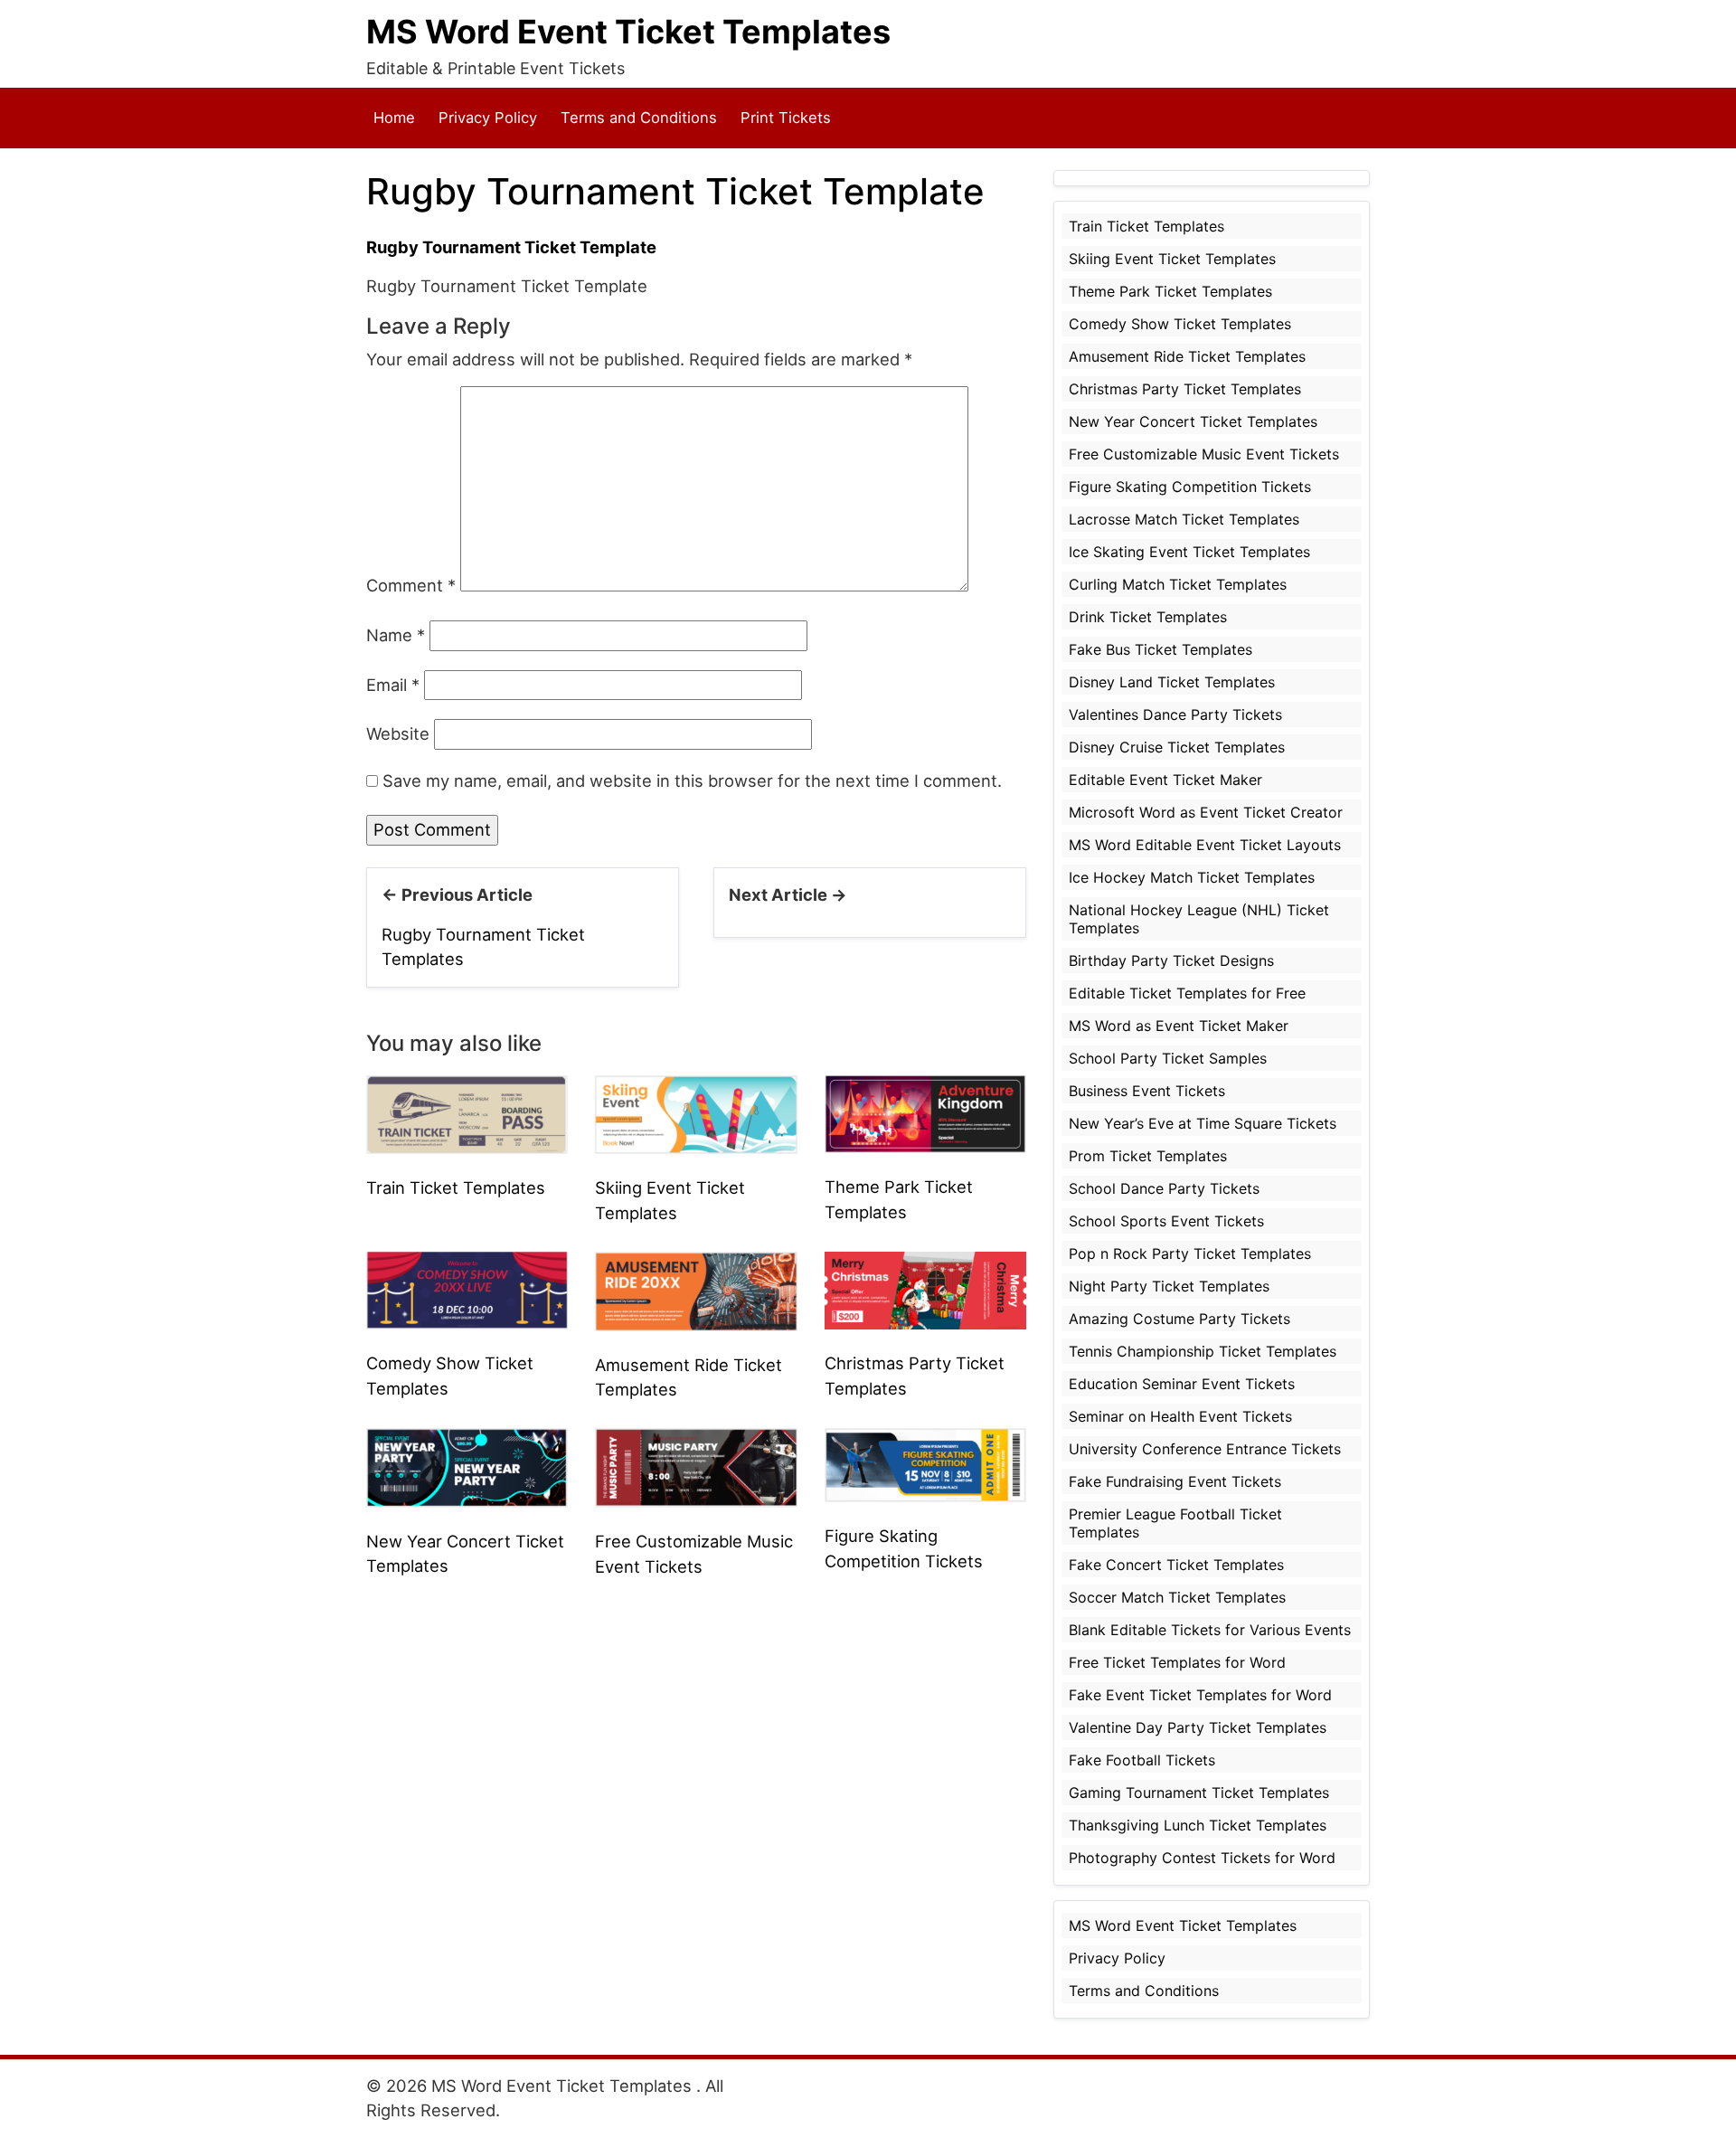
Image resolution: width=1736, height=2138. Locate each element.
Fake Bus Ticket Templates (1160, 649)
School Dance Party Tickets (1164, 1188)
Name (396, 635)
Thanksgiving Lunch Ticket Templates (1198, 1825)
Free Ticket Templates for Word (1177, 1662)
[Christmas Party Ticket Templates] (925, 1289)
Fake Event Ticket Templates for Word (1200, 1695)
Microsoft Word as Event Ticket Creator (1206, 812)
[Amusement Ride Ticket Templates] (696, 1290)
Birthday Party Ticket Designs (1171, 960)
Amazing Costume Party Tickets (1179, 1319)
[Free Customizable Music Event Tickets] (696, 1466)
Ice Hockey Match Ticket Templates (1192, 877)
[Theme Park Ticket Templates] (925, 1112)
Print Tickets (786, 118)
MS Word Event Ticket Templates (628, 32)
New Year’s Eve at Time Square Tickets (1203, 1123)
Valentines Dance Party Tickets (1175, 714)
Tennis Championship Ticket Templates (1203, 1351)
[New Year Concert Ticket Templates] (467, 1466)
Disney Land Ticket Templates (1172, 682)
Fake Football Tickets (1142, 1760)
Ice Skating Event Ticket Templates (1189, 552)
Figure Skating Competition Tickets (1190, 487)
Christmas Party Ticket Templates (1185, 389)
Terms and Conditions (639, 118)
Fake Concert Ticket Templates (1176, 1565)
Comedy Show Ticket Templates (1180, 324)
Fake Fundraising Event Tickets (1175, 1481)
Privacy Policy (488, 118)
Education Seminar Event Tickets (1182, 1384)
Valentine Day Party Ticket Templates (1198, 1727)
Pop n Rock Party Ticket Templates (1190, 1253)
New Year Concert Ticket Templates (1193, 421)
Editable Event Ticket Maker (1165, 780)
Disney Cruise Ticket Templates (1177, 747)
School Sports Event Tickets (1166, 1221)
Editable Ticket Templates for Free (1187, 993)
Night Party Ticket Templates (1169, 1286)
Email (393, 685)
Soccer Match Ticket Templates (1177, 1597)
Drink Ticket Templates (1148, 617)
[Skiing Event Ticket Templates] (696, 1113)
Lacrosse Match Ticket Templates (1184, 519)
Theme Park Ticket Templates (1170, 291)
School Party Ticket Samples (1168, 1058)
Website (398, 733)
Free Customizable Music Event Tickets (1204, 454)
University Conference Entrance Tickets (1205, 1449)
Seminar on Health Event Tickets (1180, 1416)
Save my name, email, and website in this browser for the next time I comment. (692, 780)
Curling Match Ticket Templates (1178, 584)
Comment (411, 585)
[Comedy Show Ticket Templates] (467, 1289)
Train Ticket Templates (456, 1187)
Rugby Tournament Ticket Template (511, 247)
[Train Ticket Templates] (467, 1112)
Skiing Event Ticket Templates (1172, 259)
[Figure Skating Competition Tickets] (925, 1463)
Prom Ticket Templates (1148, 1156)
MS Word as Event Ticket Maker (1179, 1026)
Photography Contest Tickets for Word (1202, 1858)
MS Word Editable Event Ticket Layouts (1205, 845)
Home (394, 118)
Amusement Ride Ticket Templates (1187, 356)
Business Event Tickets (1147, 1091)
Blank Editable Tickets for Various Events (1210, 1630)
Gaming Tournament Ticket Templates (1199, 1793)
